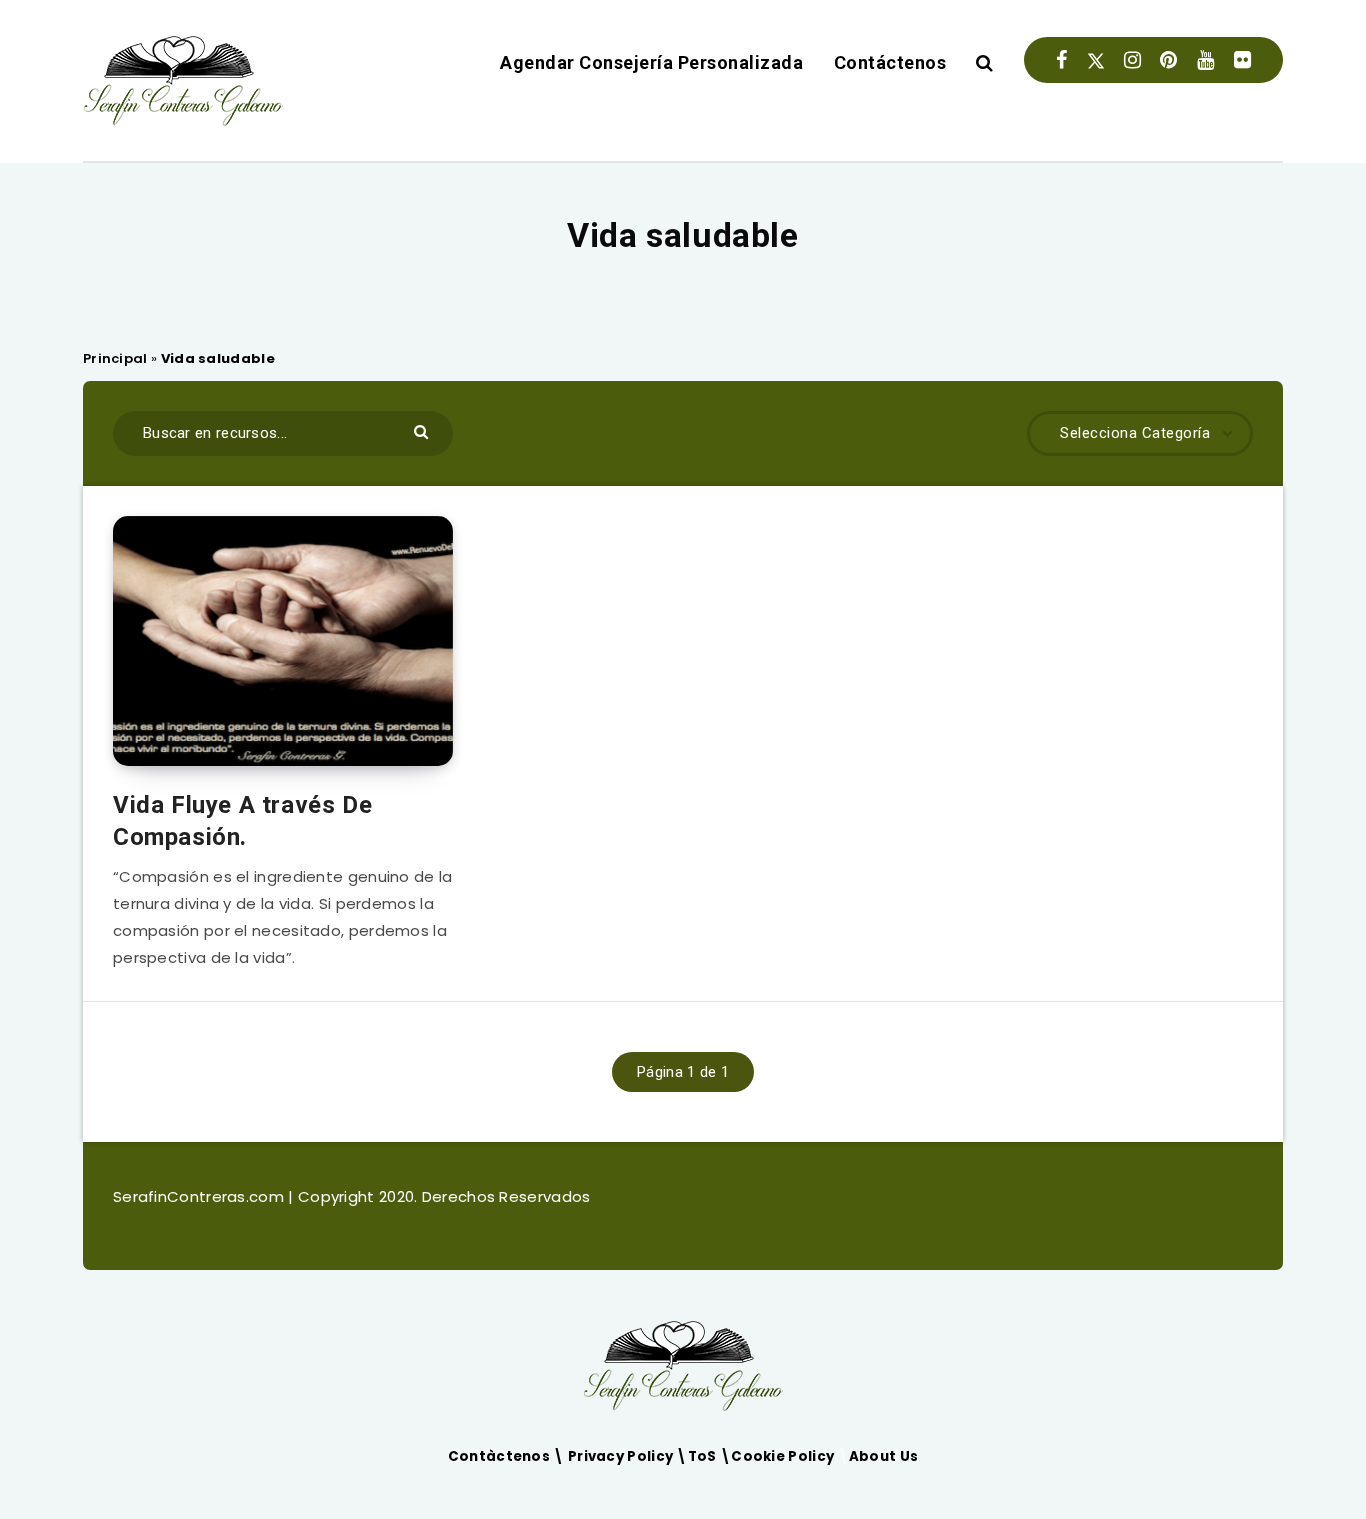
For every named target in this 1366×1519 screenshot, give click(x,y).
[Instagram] (1132, 60)
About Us (883, 1456)
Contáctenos (890, 62)
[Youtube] (1205, 60)
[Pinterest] (1168, 60)
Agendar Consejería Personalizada (651, 62)
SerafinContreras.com (200, 1196)
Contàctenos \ (508, 1456)
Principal (115, 358)
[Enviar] (423, 430)
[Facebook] (1061, 60)
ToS (704, 1456)
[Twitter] (1096, 60)
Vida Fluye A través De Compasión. (242, 821)
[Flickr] (1242, 60)
